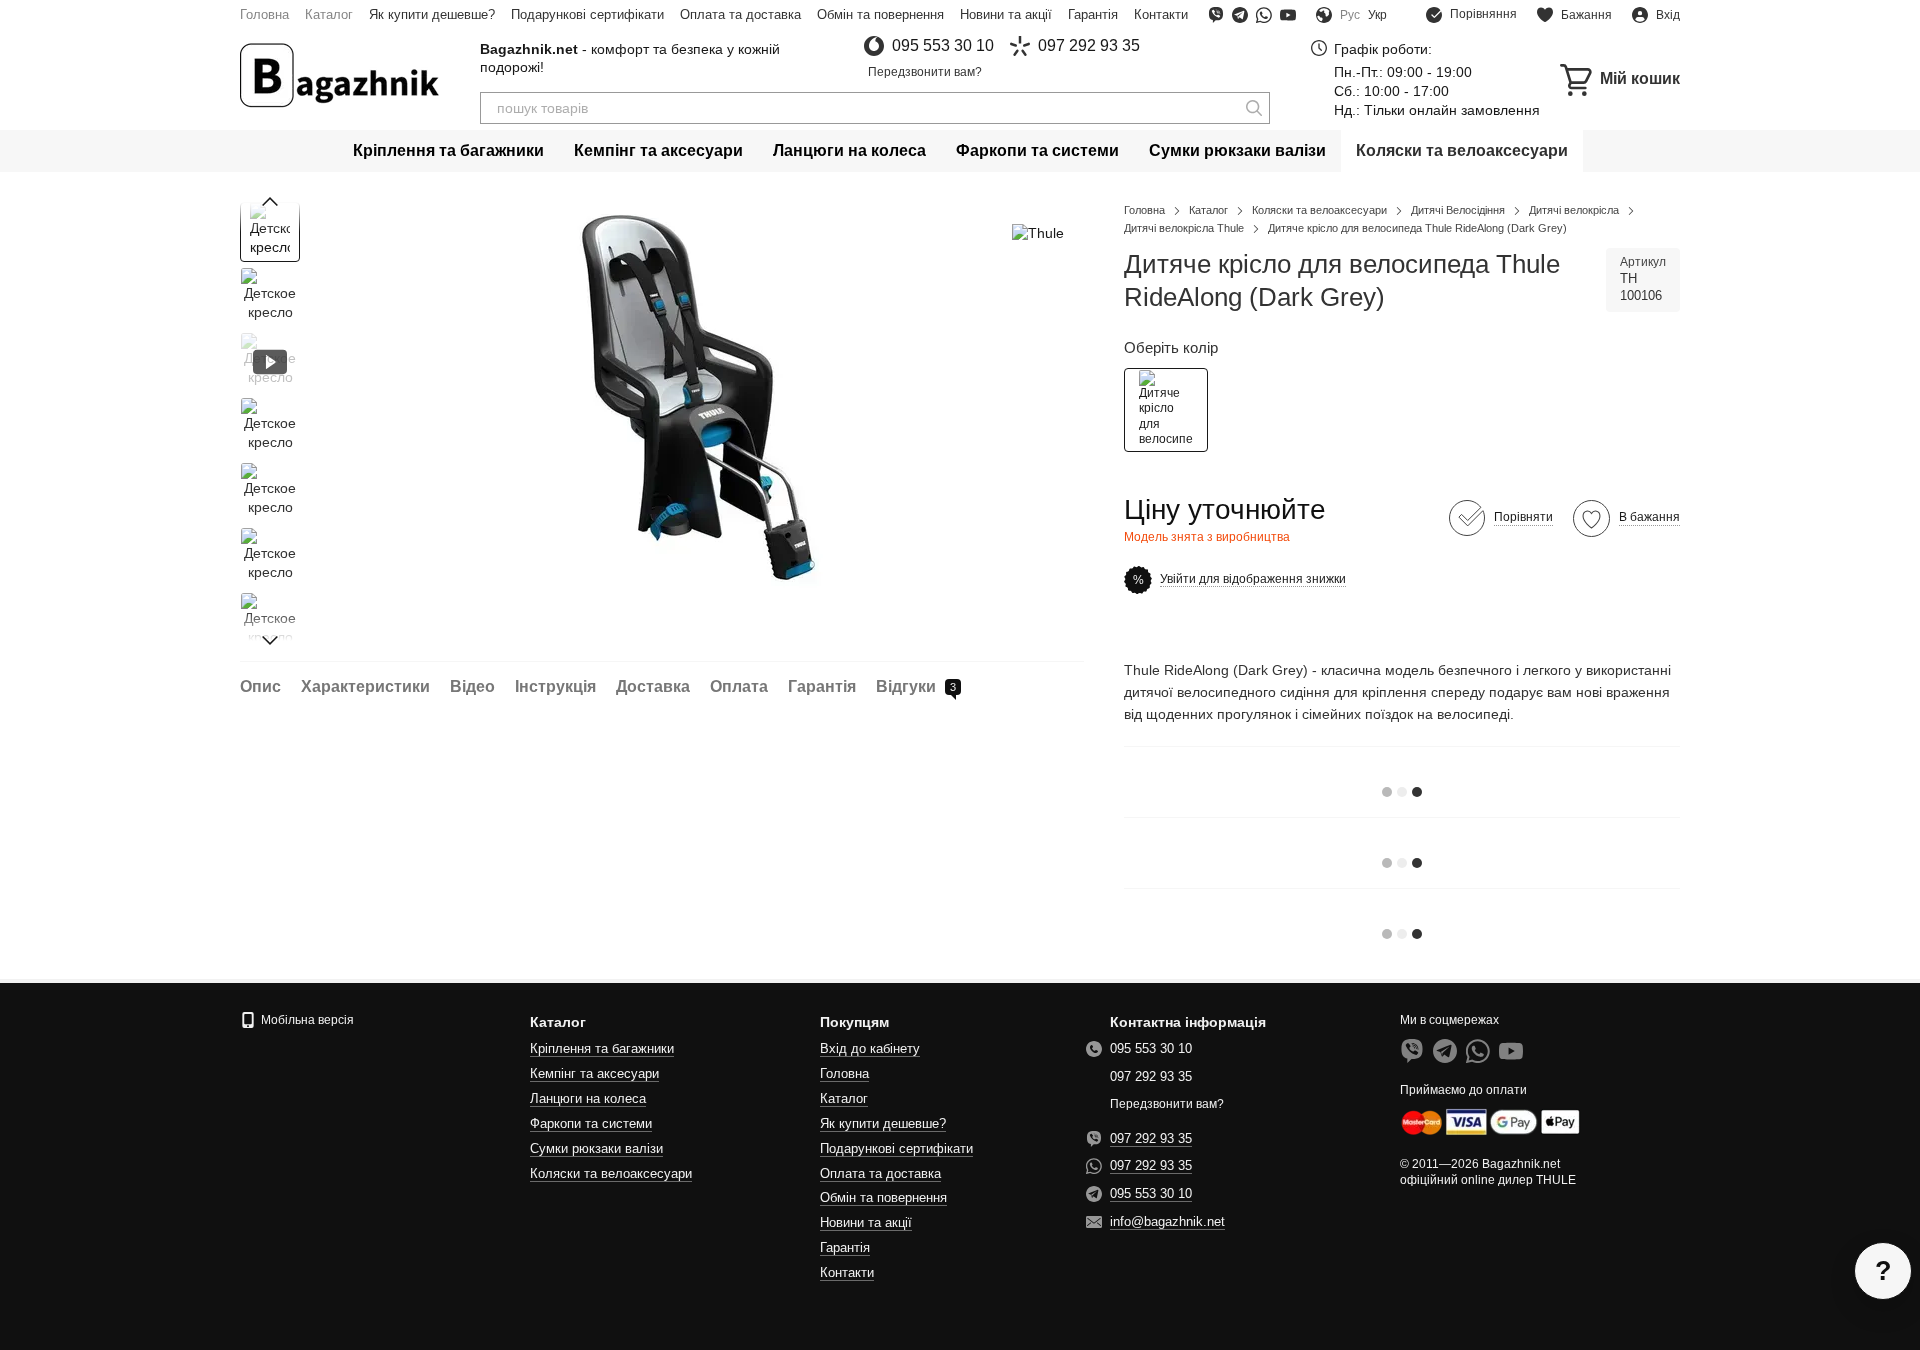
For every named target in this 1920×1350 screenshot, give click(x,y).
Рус (1350, 15)
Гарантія (1093, 14)
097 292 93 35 (1089, 46)
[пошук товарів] (1254, 108)
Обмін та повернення (880, 14)
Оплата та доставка (740, 14)
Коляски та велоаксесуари (1462, 150)
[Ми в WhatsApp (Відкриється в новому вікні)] (1264, 15)
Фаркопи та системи (1037, 150)
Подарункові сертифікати (587, 14)
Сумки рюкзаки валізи (1237, 150)
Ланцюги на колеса (849, 150)
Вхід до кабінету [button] (870, 1048)
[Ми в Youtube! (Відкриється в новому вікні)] (1288, 15)
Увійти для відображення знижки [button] (1253, 579)
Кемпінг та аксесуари (658, 150)
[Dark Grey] (1166, 410)
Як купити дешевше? (432, 14)
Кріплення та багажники (448, 150)
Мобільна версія (306, 1020)
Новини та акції (1006, 14)
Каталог (329, 14)
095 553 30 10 (943, 46)
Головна (264, 14)
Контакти (1161, 14)
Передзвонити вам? (925, 72)
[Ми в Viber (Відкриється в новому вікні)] (1216, 15)
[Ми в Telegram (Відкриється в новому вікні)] (1240, 15)
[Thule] (1038, 231)
